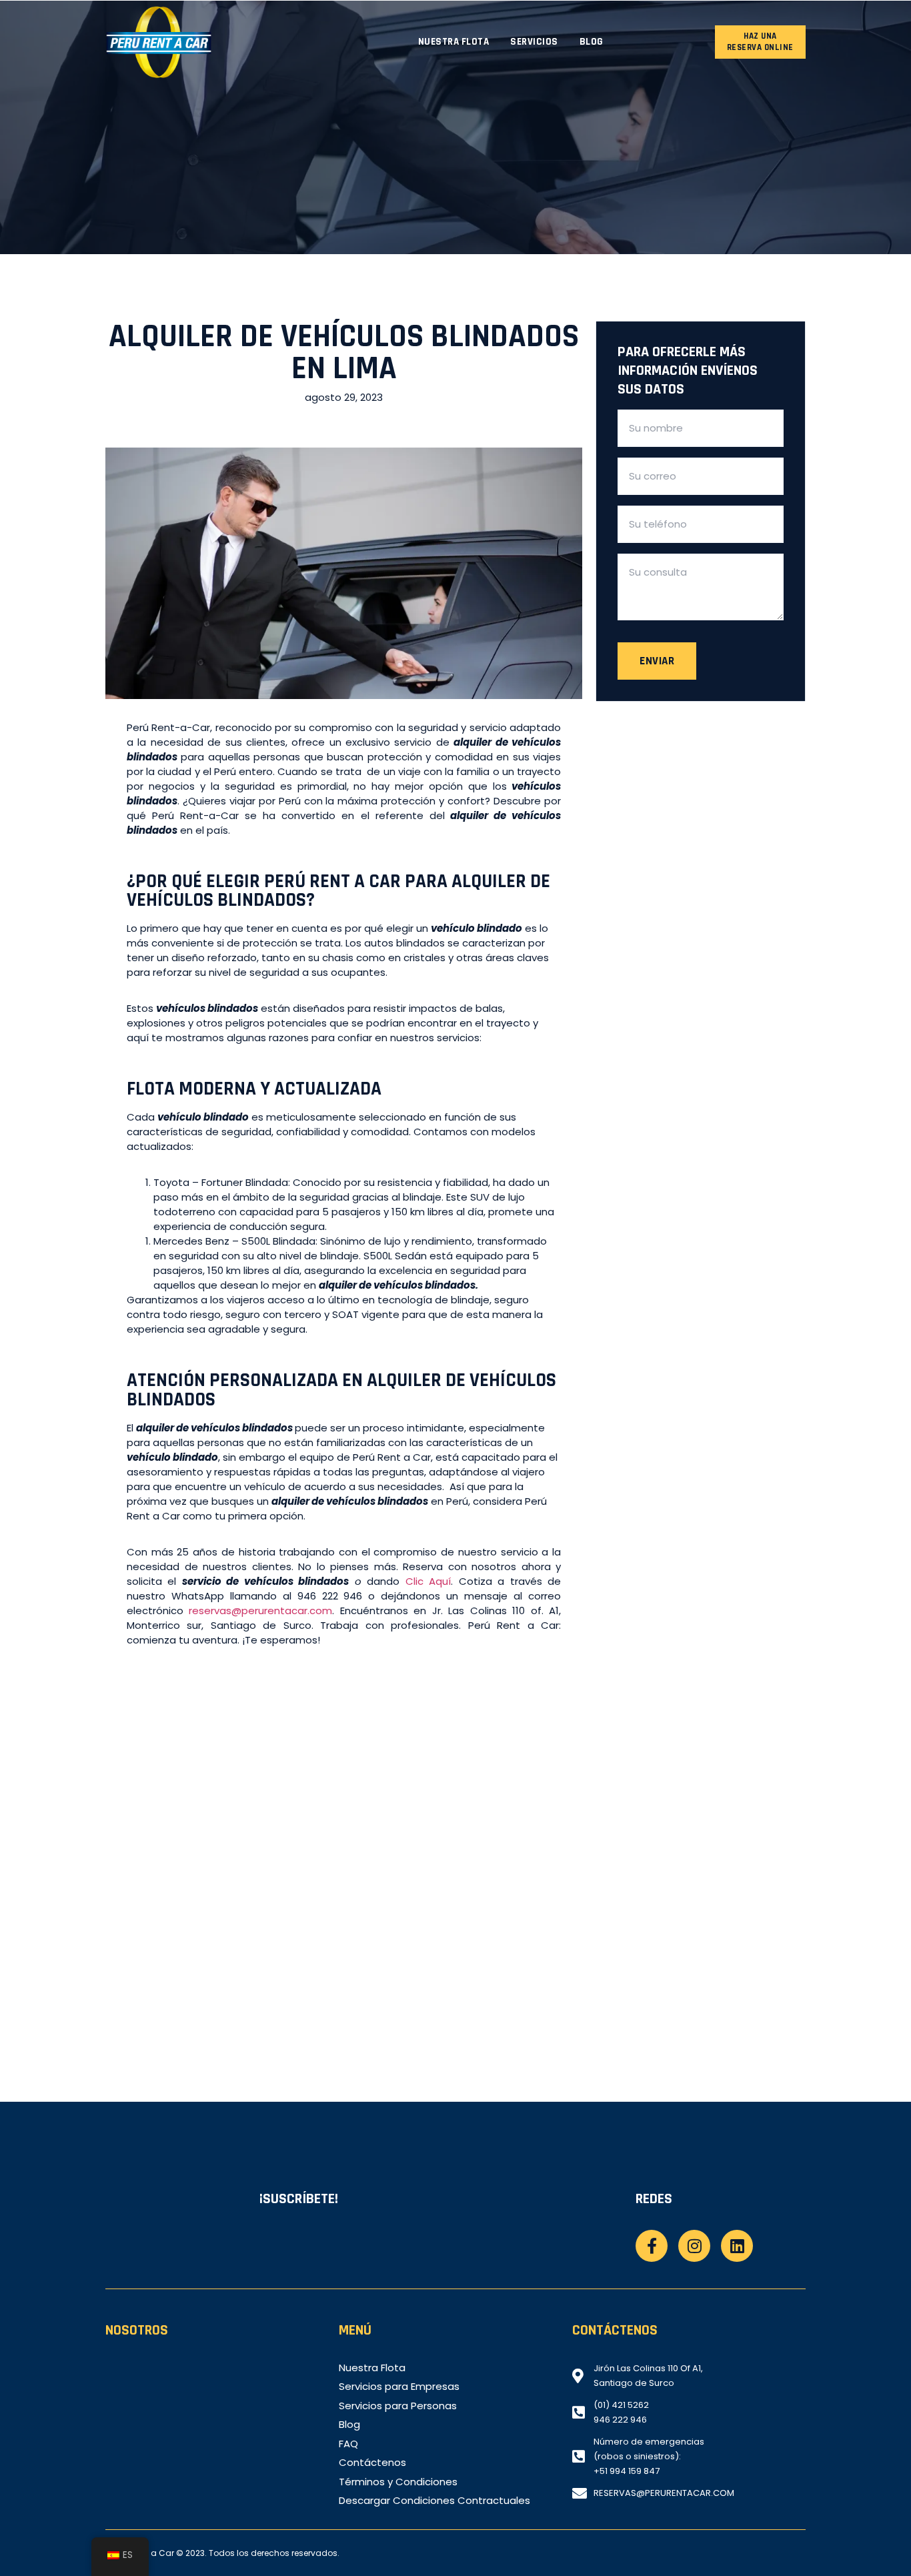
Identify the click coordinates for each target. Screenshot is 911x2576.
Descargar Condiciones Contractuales (434, 2501)
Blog (592, 42)
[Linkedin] (737, 2246)
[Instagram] (694, 2246)
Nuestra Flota (454, 42)
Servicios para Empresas (399, 2387)
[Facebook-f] (652, 2246)
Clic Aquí (428, 1581)
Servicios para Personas (398, 2406)
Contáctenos (372, 2463)
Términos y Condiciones (398, 2482)
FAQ (348, 2444)
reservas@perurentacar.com (260, 1611)
